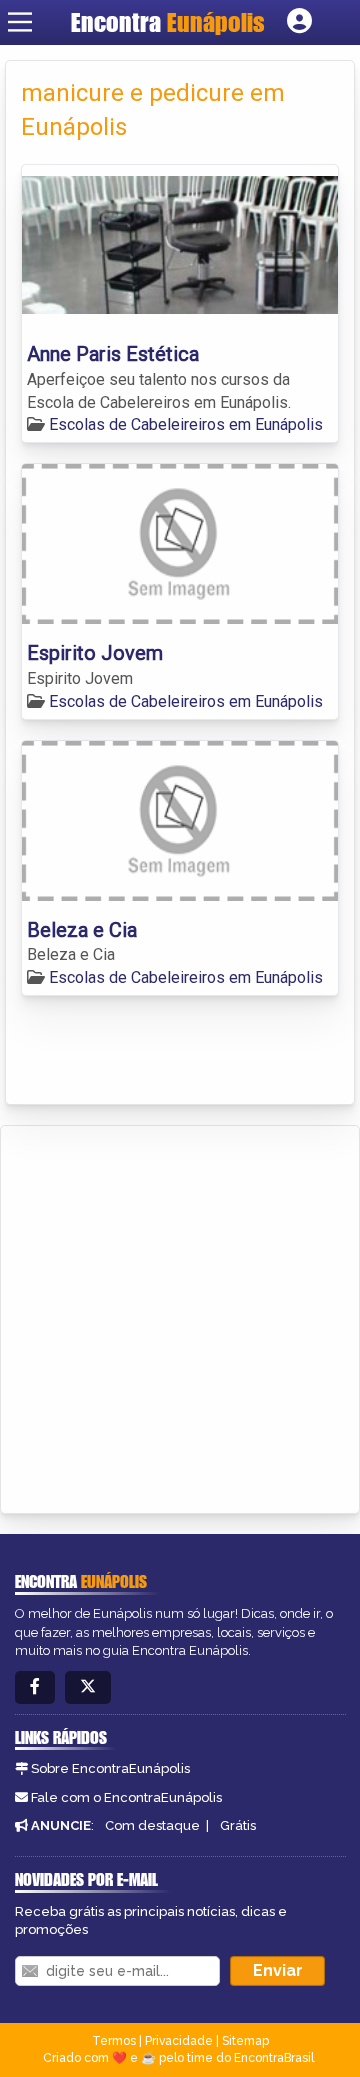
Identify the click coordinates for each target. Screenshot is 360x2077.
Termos (114, 2041)
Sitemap (245, 2041)
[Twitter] (88, 1687)
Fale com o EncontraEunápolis (126, 1797)
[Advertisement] (180, 1316)
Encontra (168, 22)
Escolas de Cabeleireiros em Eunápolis (186, 424)
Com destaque (152, 1825)
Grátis (238, 1825)
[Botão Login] (299, 22)
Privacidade (179, 2041)
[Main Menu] (20, 22)
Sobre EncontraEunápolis (110, 1768)
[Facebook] (35, 1687)
